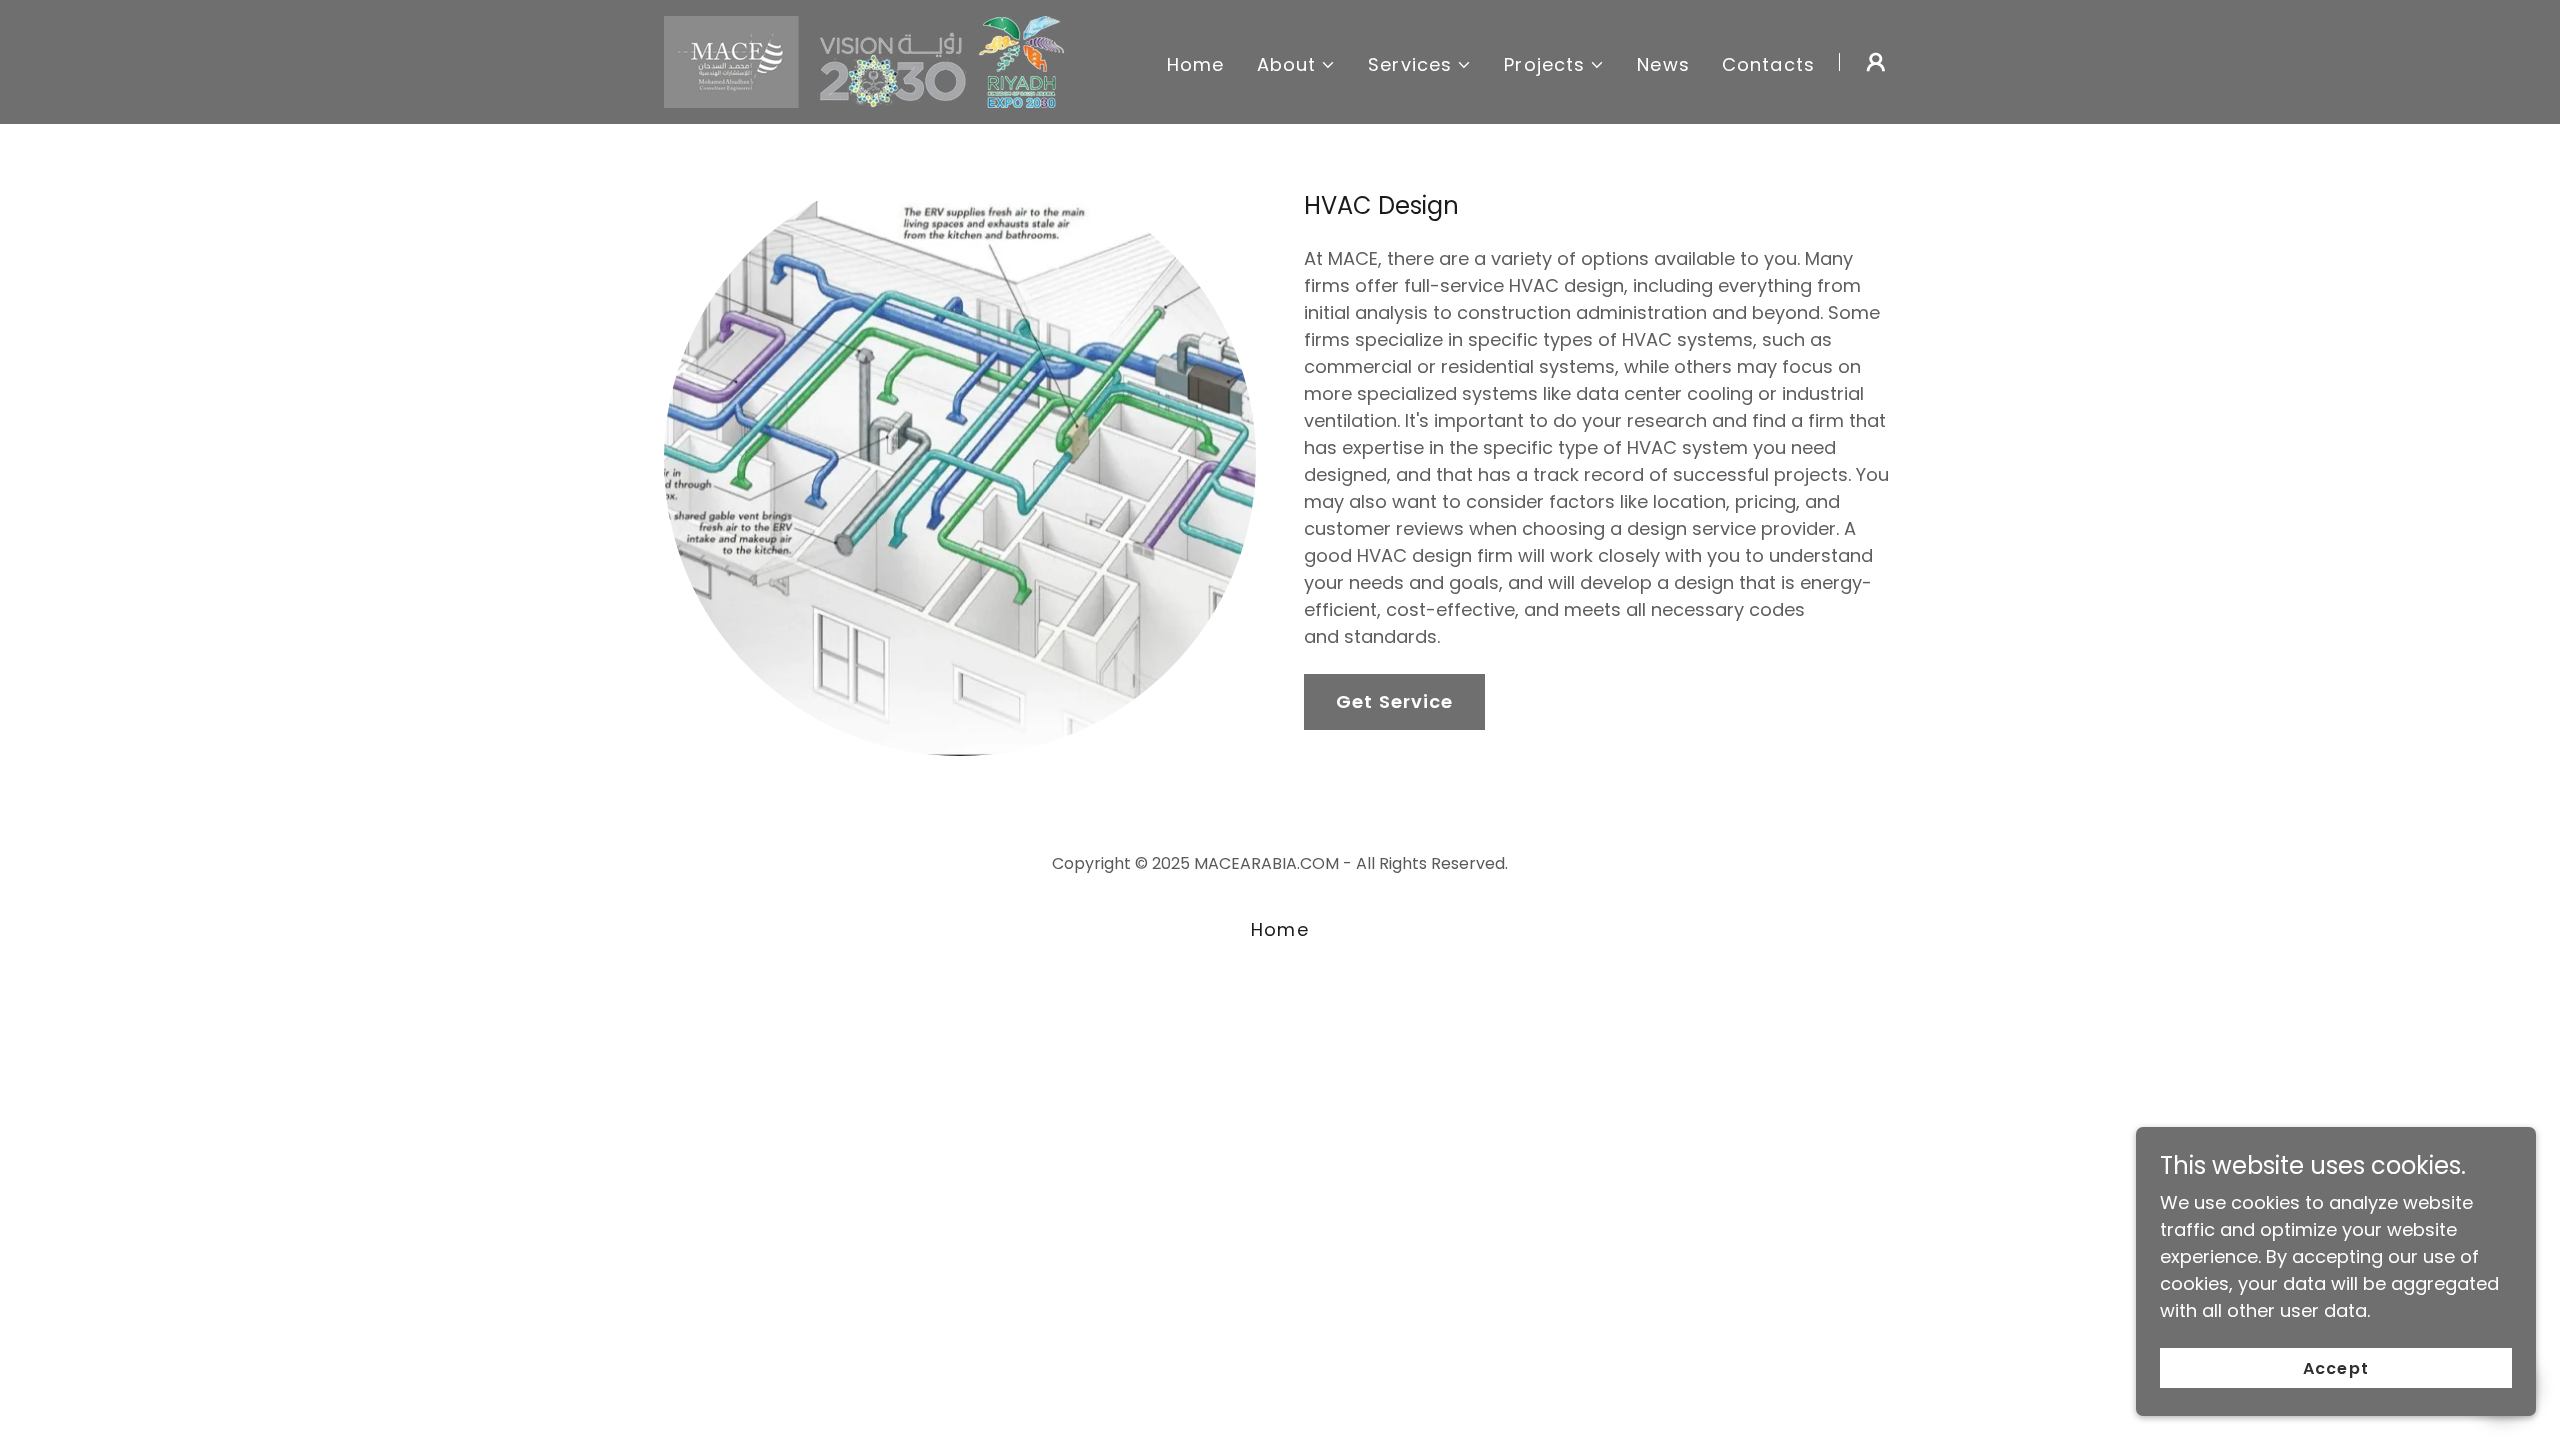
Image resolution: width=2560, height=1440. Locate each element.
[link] (869, 60)
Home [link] (1196, 64)
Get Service (1394, 701)
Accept (2335, 1368)
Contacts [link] (1768, 64)
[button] (1297, 64)
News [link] (1663, 64)
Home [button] (1280, 929)
